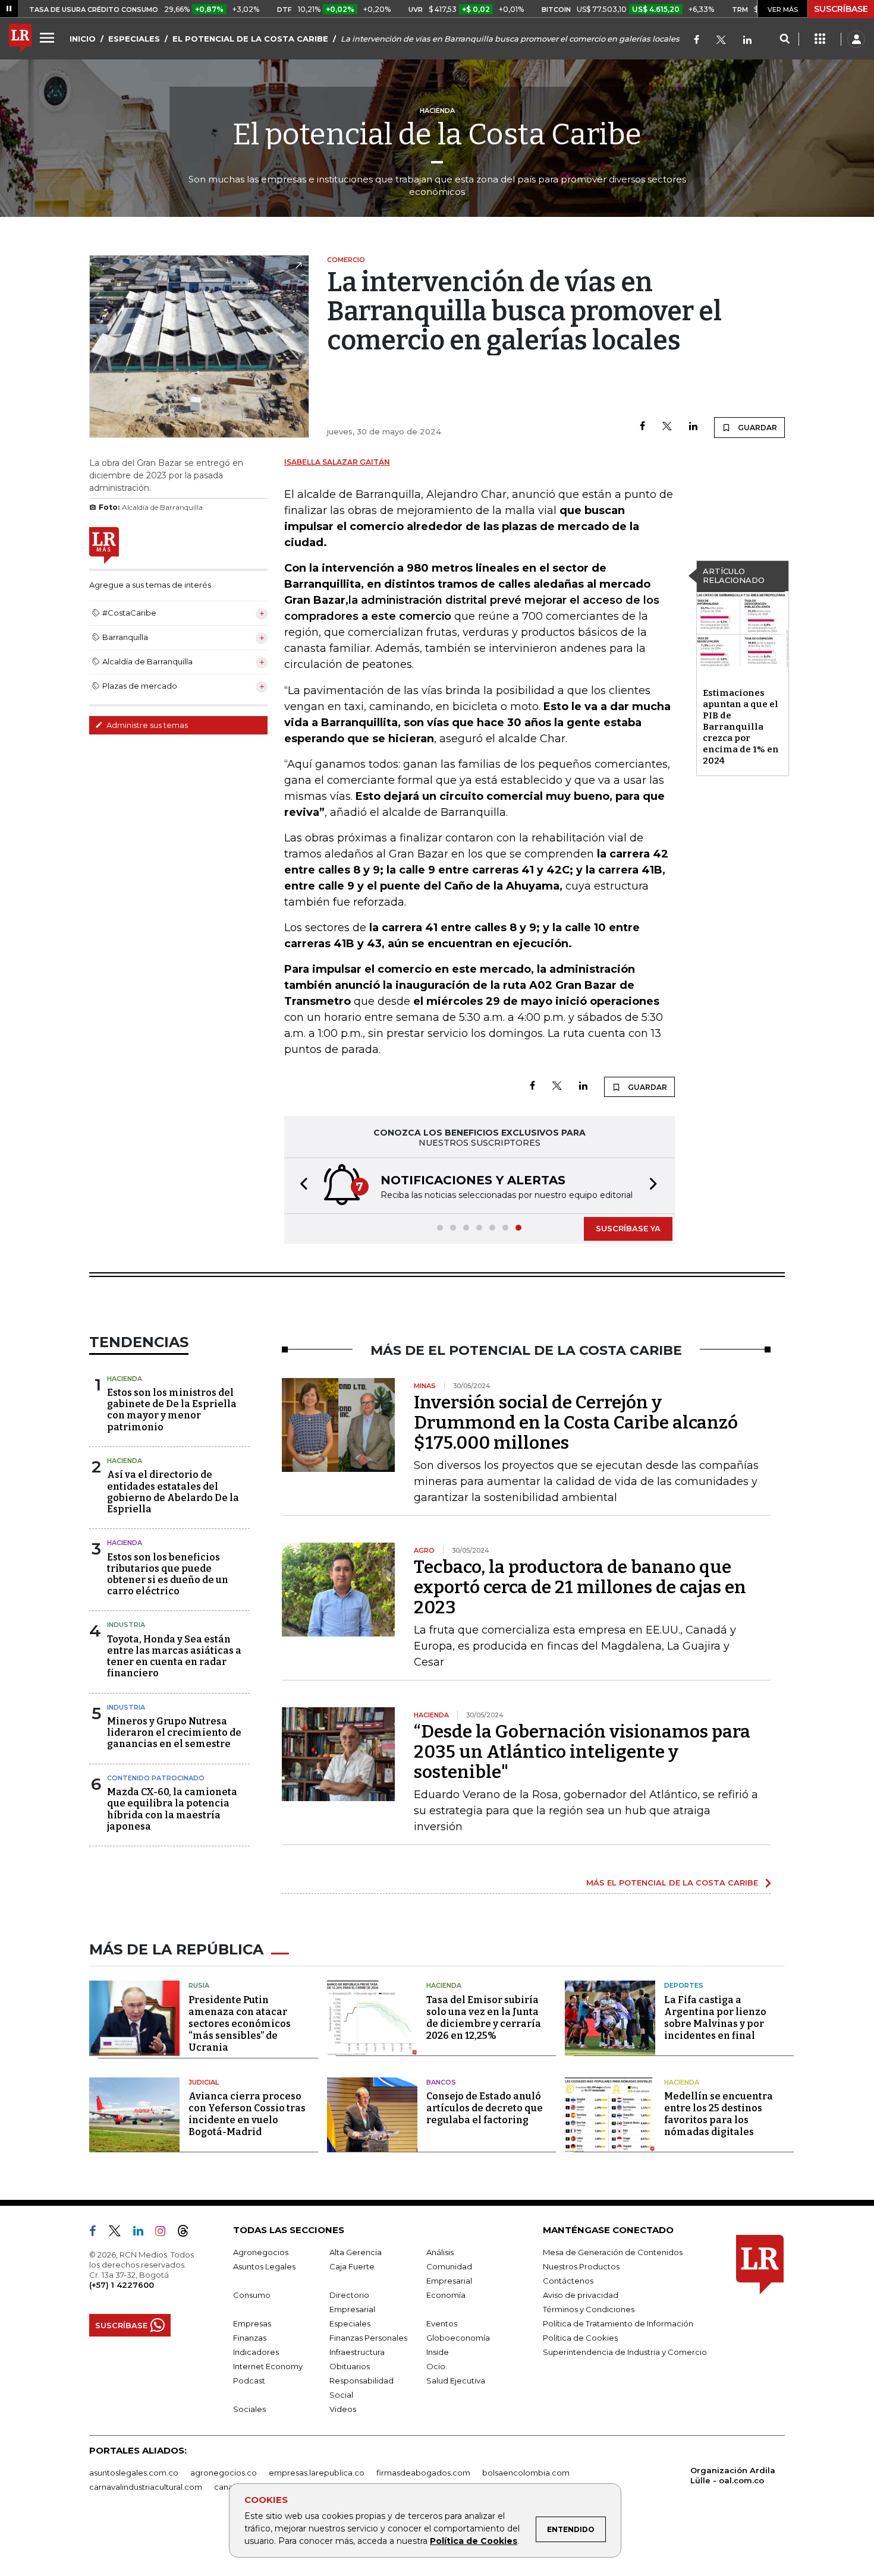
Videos (343, 2409)
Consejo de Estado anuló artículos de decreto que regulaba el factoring (485, 2108)
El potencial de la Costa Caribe (437, 134)
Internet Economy (268, 2366)
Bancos (441, 2082)
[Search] (785, 39)
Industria (126, 1625)
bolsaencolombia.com (526, 2473)
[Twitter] (721, 41)
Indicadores (256, 2352)
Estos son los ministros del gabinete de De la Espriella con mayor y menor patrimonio (172, 1410)
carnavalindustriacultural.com (146, 2487)
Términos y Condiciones (589, 2309)
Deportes (684, 1985)
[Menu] (49, 37)
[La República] (20, 39)
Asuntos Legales (264, 2266)
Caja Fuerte (352, 2266)
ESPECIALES (134, 39)
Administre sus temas (146, 725)
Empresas (252, 2323)
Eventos (442, 2323)
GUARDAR (757, 428)
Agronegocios (261, 2252)
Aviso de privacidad (581, 2295)
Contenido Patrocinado (156, 1778)
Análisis (440, 2252)
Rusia (199, 1985)
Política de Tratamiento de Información (618, 2323)
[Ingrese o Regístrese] (856, 39)
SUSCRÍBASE (841, 9)
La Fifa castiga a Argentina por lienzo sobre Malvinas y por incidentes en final (715, 2018)
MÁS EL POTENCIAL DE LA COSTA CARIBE (672, 1883)
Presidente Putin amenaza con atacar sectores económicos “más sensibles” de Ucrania (240, 2024)
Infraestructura (357, 2352)
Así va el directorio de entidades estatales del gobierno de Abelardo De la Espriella (173, 1492)
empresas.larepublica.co (317, 2473)
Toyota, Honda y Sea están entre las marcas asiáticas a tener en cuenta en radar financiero (174, 1656)
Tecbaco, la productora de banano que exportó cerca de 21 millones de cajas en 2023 (580, 1587)
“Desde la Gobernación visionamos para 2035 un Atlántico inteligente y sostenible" (582, 1752)
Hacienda (125, 1379)
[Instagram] (165, 2233)
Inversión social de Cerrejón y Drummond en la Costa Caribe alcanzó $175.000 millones (576, 1423)
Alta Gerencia (356, 2252)
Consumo (252, 2295)
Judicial (204, 2082)
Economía (446, 2295)
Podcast (249, 2380)
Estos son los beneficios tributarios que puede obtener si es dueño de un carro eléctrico (168, 1574)
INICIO (83, 39)
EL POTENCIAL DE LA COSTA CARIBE (250, 39)
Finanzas (250, 2338)
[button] (300, 1186)
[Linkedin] (693, 427)
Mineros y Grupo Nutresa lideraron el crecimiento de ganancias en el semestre (174, 1732)
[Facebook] (697, 41)
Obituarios (350, 2366)
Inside (438, 2352)
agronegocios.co (224, 2473)
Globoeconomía (458, 2338)
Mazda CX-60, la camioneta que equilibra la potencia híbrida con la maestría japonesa (172, 1809)
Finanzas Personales (368, 2338)
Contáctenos (568, 2281)
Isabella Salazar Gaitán (337, 462)
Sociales (249, 2409)
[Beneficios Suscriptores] (820, 39)
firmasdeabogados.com (423, 2473)
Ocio (436, 2366)
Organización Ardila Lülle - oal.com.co (733, 2475)
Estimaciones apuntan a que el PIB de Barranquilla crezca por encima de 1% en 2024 (741, 727)
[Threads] (188, 2233)
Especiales (350, 2323)
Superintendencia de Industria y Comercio (625, 2352)
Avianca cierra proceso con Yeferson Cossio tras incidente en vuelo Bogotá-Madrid (247, 2114)
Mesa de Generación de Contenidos (613, 2252)
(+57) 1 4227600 (122, 2285)
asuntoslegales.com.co (134, 2473)
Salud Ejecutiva (456, 2380)
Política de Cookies (474, 2541)
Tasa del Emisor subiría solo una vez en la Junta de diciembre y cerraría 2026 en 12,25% (484, 2018)
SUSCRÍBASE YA (628, 1228)
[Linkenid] (747, 41)
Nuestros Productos (581, 2266)
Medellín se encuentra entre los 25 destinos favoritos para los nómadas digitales (719, 2114)
